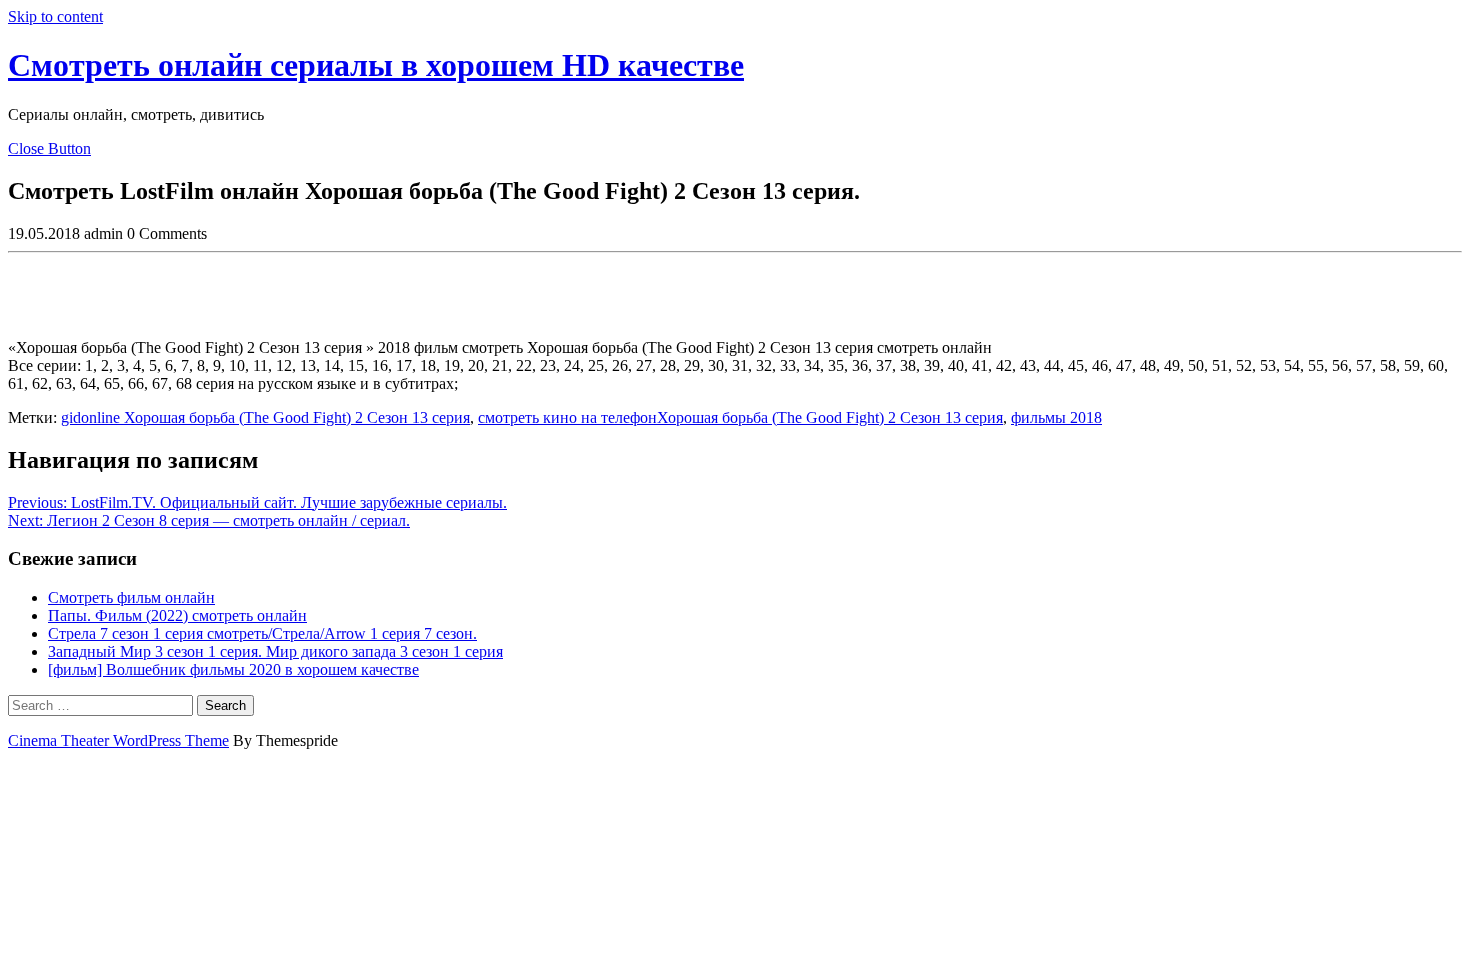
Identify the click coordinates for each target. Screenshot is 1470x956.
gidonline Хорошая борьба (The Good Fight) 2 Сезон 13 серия (265, 417)
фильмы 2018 (1056, 417)
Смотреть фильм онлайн (131, 597)
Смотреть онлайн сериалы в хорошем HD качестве (376, 65)
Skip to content (55, 16)
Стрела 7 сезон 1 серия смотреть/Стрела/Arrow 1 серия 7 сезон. (262, 633)
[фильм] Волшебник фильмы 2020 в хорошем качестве (233, 669)
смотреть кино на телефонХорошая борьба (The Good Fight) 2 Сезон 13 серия (740, 417)
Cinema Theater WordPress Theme (118, 740)
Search (225, 705)
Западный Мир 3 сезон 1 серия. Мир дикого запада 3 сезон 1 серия (275, 651)
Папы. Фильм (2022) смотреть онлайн (177, 615)
